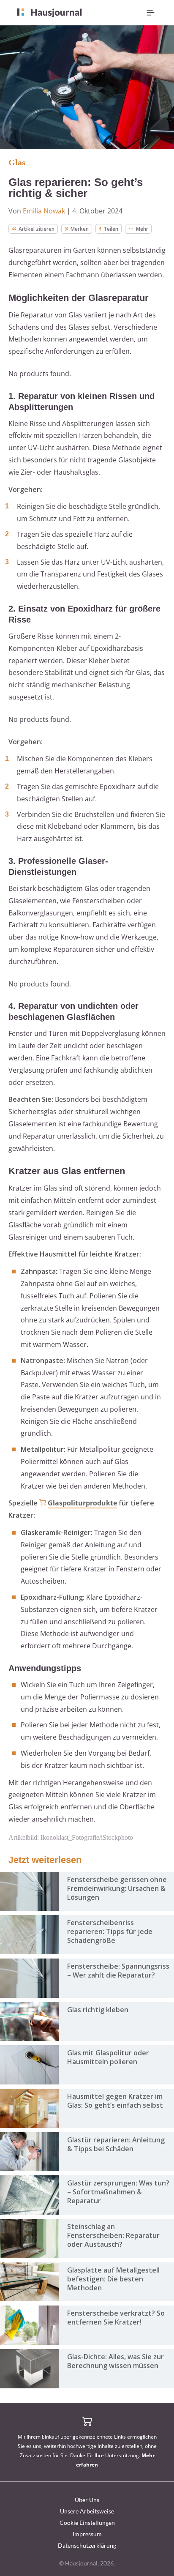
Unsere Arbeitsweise (87, 2511)
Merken (80, 229)
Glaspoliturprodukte (82, 1503)
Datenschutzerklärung (87, 2545)
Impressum (87, 2534)
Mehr (142, 229)
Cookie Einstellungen (87, 2523)
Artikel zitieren (37, 229)
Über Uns (87, 2500)
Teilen (111, 229)
